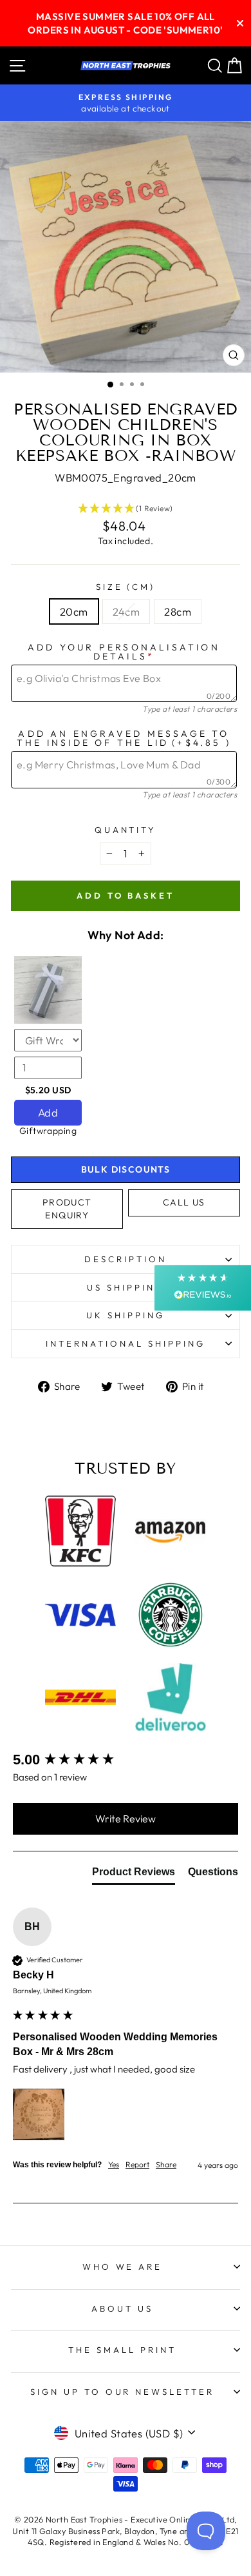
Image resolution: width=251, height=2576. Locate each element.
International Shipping (125, 1343)
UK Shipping (126, 1315)
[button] (126, 509)
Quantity (126, 830)
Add (48, 1112)
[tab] (134, 1875)
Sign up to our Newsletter (122, 2392)
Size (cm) (126, 587)
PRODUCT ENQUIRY (67, 1209)
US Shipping (126, 1287)
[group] (126, 1760)
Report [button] (137, 2164)
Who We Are (123, 2267)
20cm (74, 611)
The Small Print (122, 2350)
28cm (178, 611)
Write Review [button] (126, 1819)
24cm (126, 611)
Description (126, 1259)
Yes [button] (114, 2164)
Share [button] (166, 2164)
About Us (122, 2308)
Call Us (184, 1202)
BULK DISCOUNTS (126, 1169)
